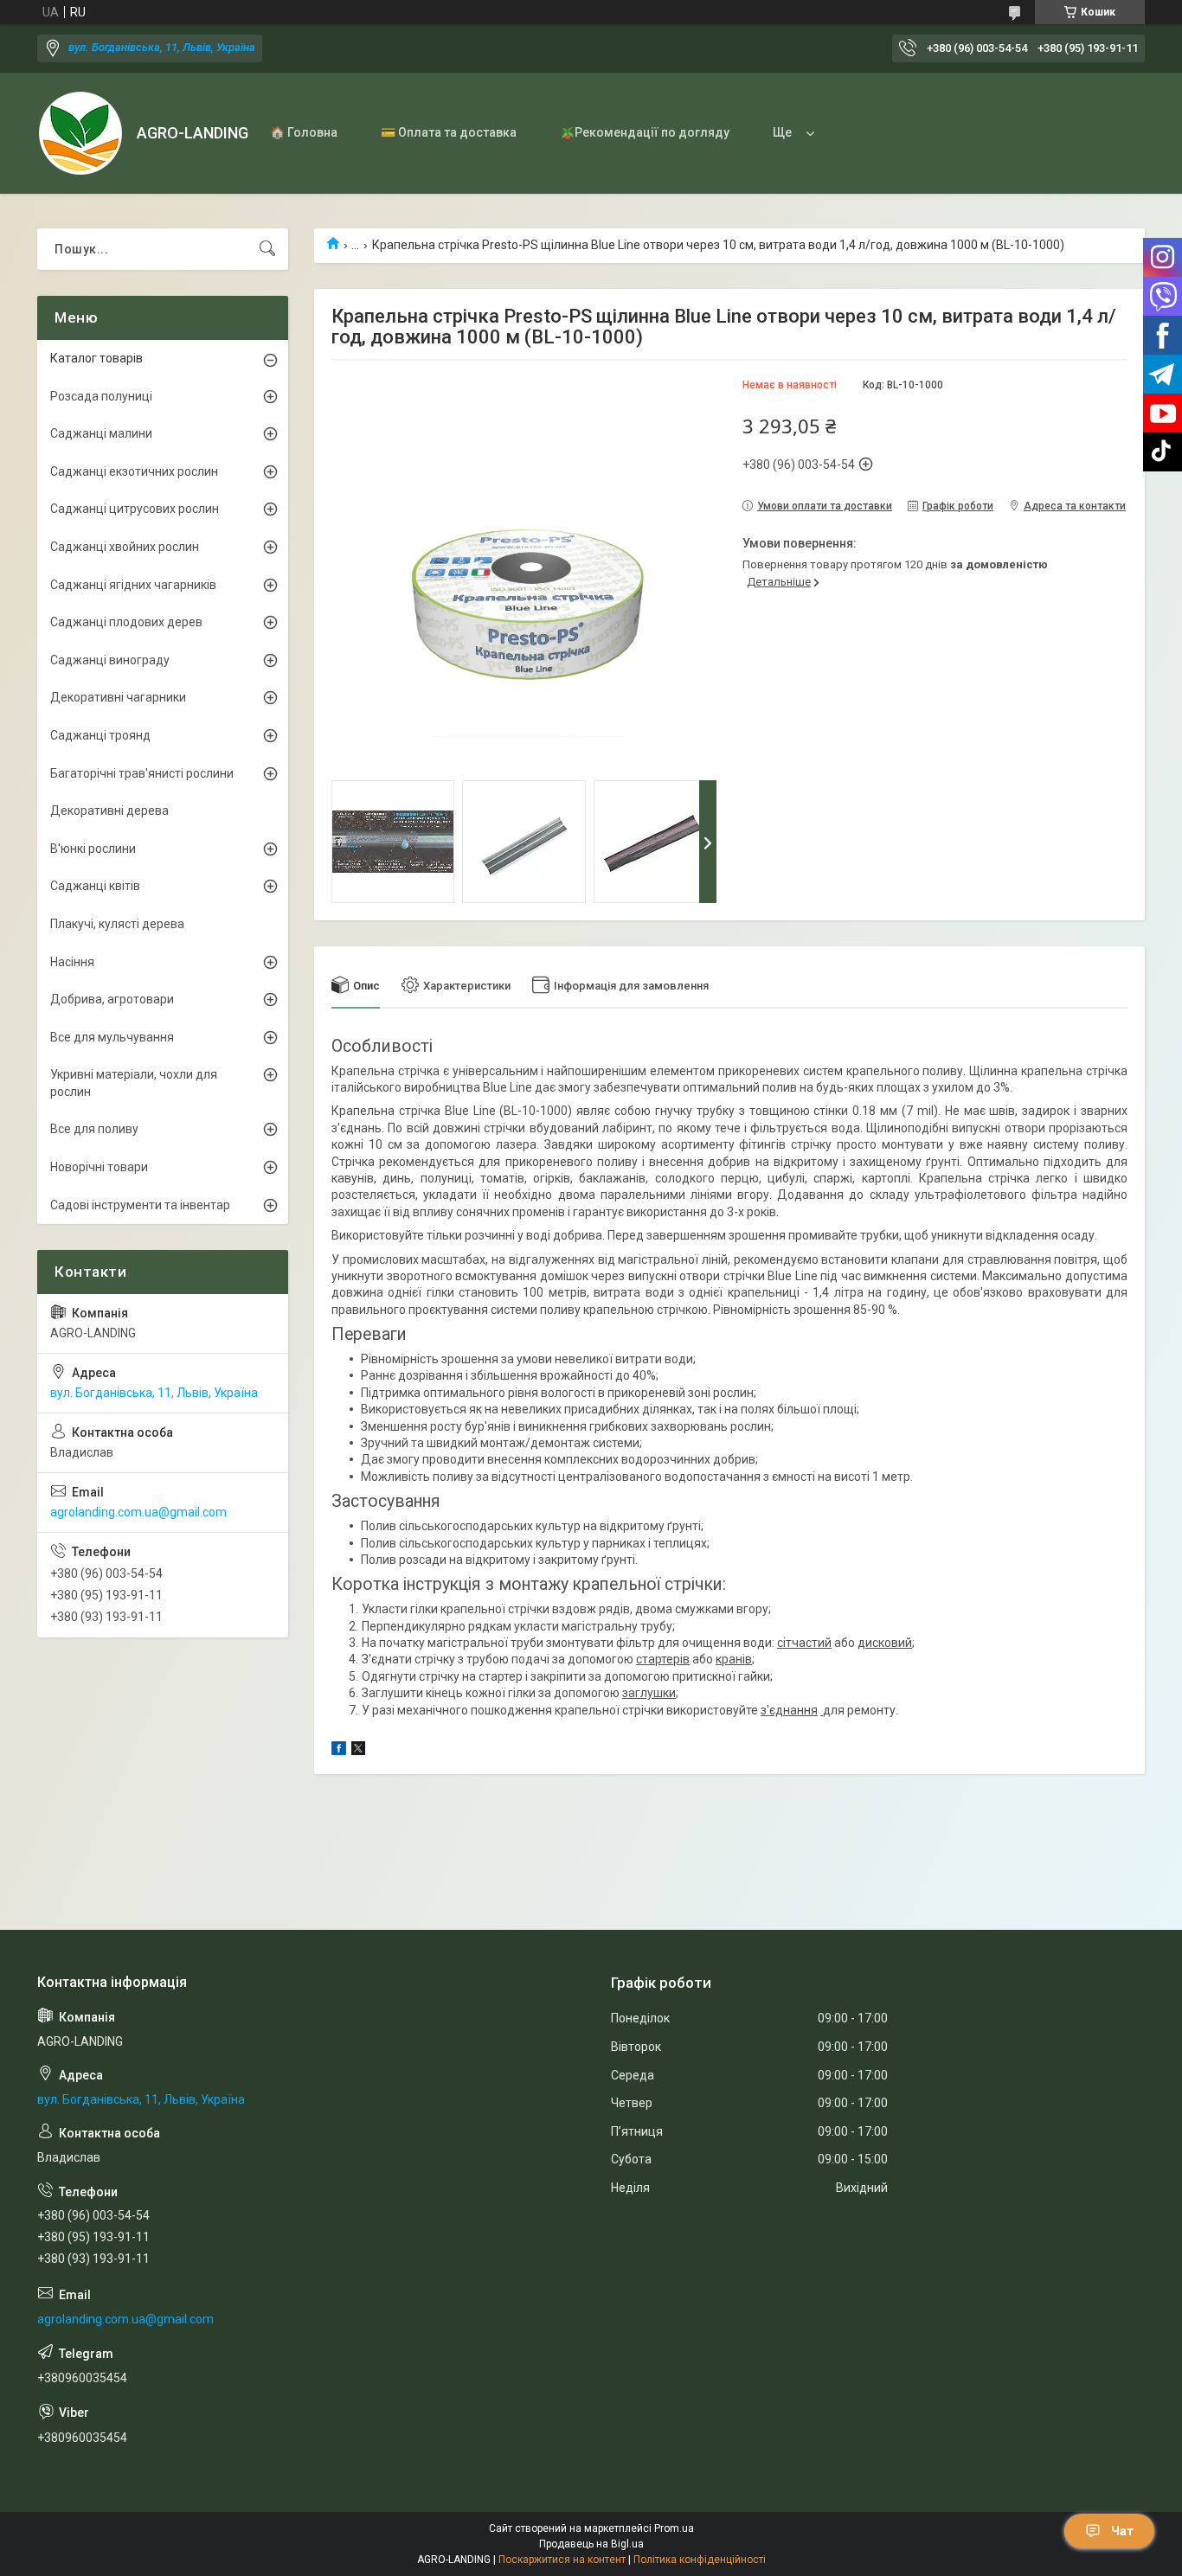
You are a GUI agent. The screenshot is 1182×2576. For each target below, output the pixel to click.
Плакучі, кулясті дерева (117, 924)
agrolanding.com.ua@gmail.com (138, 1512)
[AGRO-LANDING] (80, 133)
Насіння (72, 962)
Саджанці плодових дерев (126, 622)
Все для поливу (94, 1129)
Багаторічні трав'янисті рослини (142, 773)
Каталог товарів (96, 358)
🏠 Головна (304, 132)
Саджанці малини (101, 433)
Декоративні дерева (109, 811)
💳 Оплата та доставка (449, 132)
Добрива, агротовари (112, 999)
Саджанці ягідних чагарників (133, 585)
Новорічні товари (99, 1167)
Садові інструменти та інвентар (140, 1205)
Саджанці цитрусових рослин (135, 509)
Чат (1122, 2531)
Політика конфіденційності (700, 2560)
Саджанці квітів (95, 886)
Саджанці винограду (110, 660)
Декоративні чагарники (118, 697)
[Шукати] (267, 249)
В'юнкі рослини (93, 849)
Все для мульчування (112, 1037)
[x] (358, 1751)
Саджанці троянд (100, 735)
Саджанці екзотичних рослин (134, 471)
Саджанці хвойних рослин (125, 547)
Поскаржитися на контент (562, 2560)
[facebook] (339, 1751)
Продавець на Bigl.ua (591, 2544)
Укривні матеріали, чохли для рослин (134, 1083)
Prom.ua (674, 2528)
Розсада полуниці (101, 396)
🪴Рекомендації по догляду (645, 132)
